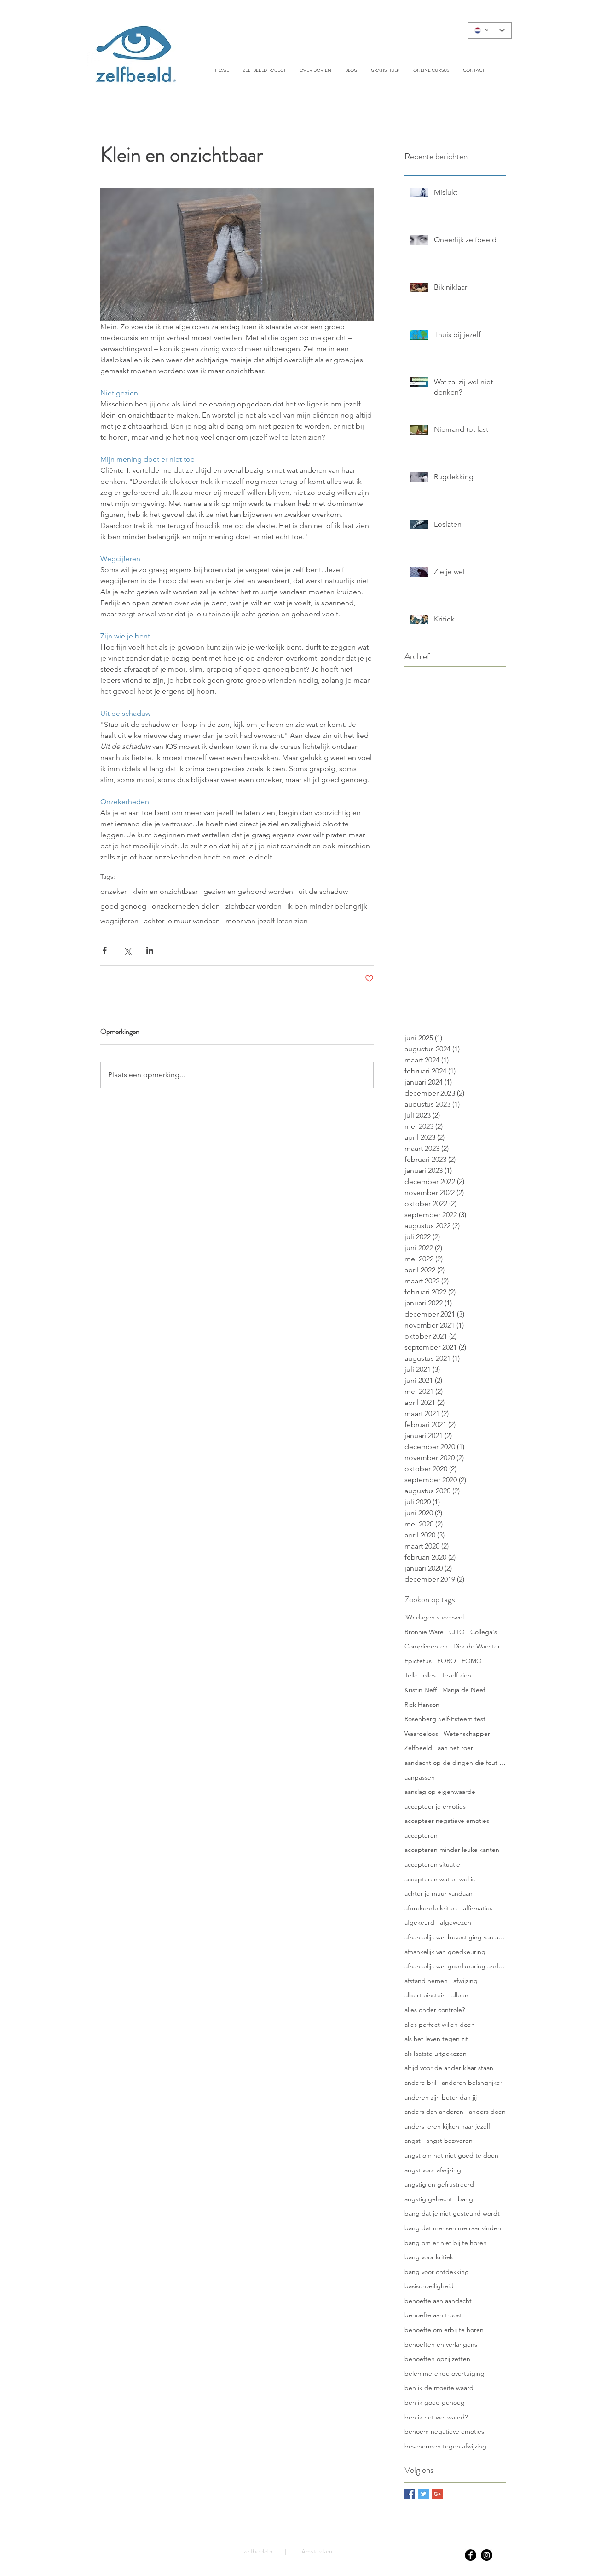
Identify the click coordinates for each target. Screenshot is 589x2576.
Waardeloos (421, 1734)
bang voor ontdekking (437, 2272)
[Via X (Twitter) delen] (127, 950)
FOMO (472, 1661)
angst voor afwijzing (433, 2170)
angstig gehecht (428, 2199)
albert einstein (425, 1995)
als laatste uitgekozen (436, 2054)
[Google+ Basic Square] (437, 2494)
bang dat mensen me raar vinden (453, 2228)
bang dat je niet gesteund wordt (452, 2213)
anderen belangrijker (472, 2083)
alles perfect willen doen (440, 2025)
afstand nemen (426, 1981)
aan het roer (455, 1748)
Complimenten (426, 1646)
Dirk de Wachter (477, 1646)
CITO (457, 1632)
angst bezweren (449, 2141)
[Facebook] (471, 2555)
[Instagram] (487, 2555)
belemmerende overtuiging (445, 2373)
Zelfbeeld (418, 1748)
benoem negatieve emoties (444, 2431)
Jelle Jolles (420, 1675)
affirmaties (478, 1908)
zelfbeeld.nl (259, 2551)
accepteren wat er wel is (440, 1879)
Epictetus (418, 1661)
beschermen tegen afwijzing (445, 2446)
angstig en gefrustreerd (439, 2184)
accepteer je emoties (435, 1806)
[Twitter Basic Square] (424, 2494)
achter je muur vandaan (182, 921)
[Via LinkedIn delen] (150, 950)
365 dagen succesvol (434, 1617)
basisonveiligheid (429, 2286)
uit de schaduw (323, 891)
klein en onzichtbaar (165, 891)
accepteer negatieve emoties (447, 1821)
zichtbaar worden (254, 906)
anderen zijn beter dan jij (441, 2097)
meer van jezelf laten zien (267, 921)
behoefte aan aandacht (438, 2301)
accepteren (421, 1835)
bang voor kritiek (429, 2257)
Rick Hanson (422, 1705)
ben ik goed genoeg (435, 2402)
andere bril (420, 2083)
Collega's (484, 1632)
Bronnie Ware (424, 1632)
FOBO (447, 1661)
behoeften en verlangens (441, 2344)
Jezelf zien (456, 1675)
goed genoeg (123, 906)
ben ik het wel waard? (436, 2417)
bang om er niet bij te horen (446, 2243)
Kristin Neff (421, 1690)
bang (465, 2199)
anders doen (487, 2112)
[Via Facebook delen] (105, 950)
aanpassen (420, 1777)
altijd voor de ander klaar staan (449, 2068)
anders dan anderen (434, 2112)
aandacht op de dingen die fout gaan (455, 1763)
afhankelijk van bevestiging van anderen (455, 1937)
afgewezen (456, 1922)
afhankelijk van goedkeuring (445, 1952)
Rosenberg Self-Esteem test (445, 1719)
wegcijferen (119, 921)
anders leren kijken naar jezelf (447, 2126)
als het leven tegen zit (436, 2039)
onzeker (113, 891)
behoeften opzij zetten (437, 2359)
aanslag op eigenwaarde (440, 1792)
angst (413, 2141)
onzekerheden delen (186, 906)
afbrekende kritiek (431, 1908)
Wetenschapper (467, 1734)
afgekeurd (419, 1922)
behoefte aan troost (433, 2315)
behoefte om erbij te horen (444, 2330)
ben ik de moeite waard (439, 2388)
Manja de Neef (464, 1690)
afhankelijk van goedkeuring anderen (455, 1966)
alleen (460, 1995)
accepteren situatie (432, 1864)
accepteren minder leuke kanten (452, 1850)
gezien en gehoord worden (248, 891)
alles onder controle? (435, 2010)
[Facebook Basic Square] (410, 2494)
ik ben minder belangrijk (327, 906)
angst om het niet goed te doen (451, 2155)
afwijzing (465, 1981)
